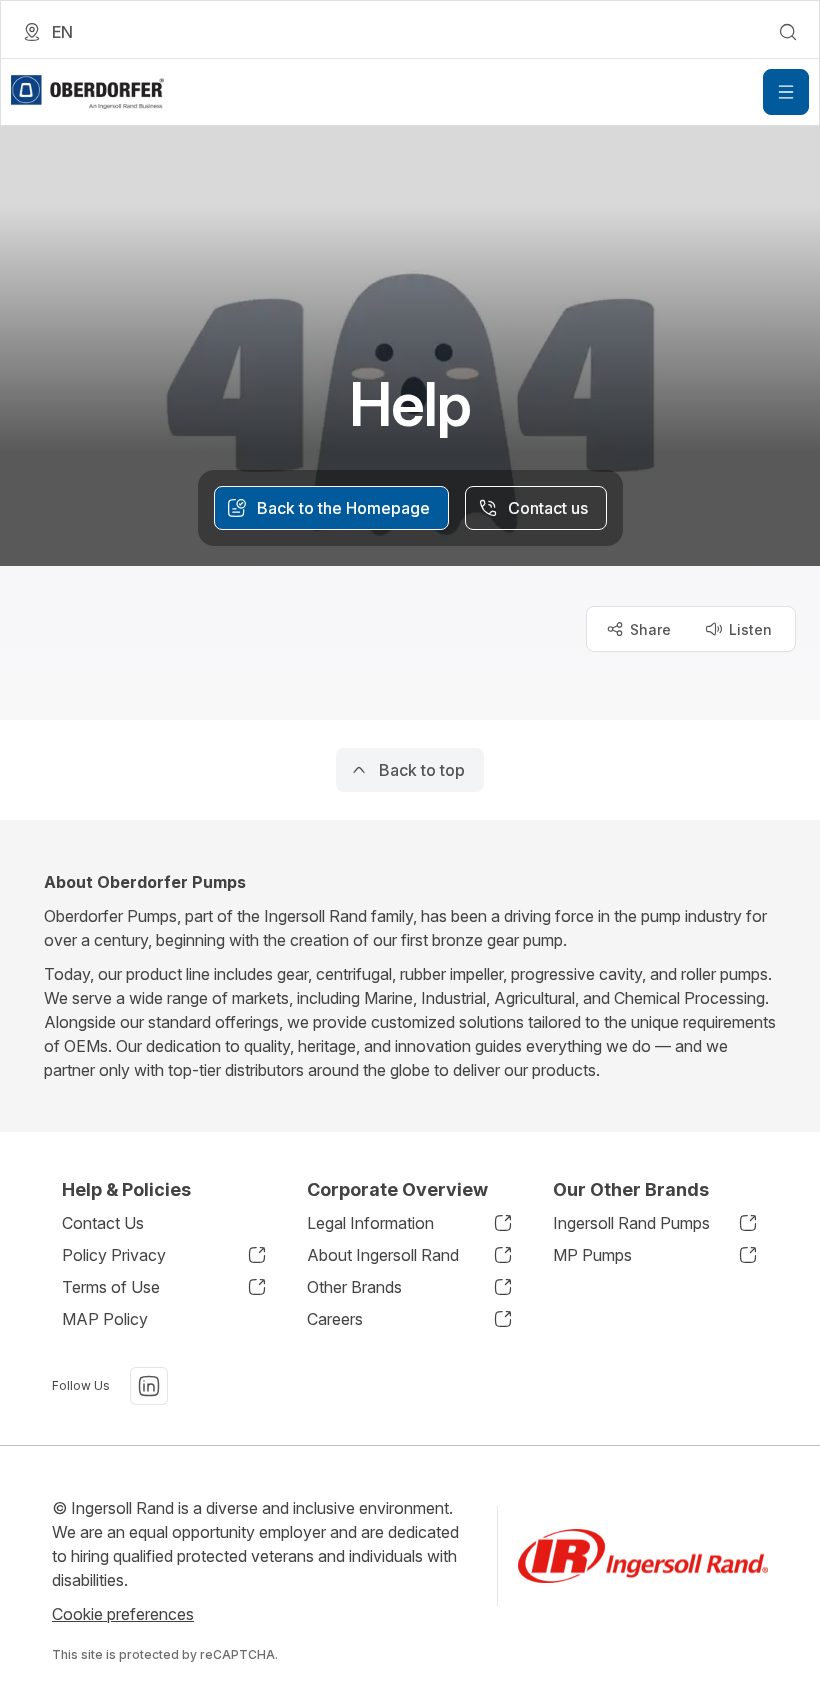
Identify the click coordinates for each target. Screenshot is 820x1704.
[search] (788, 32)
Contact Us (103, 1223)
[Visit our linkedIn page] (149, 1386)
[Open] (786, 92)
